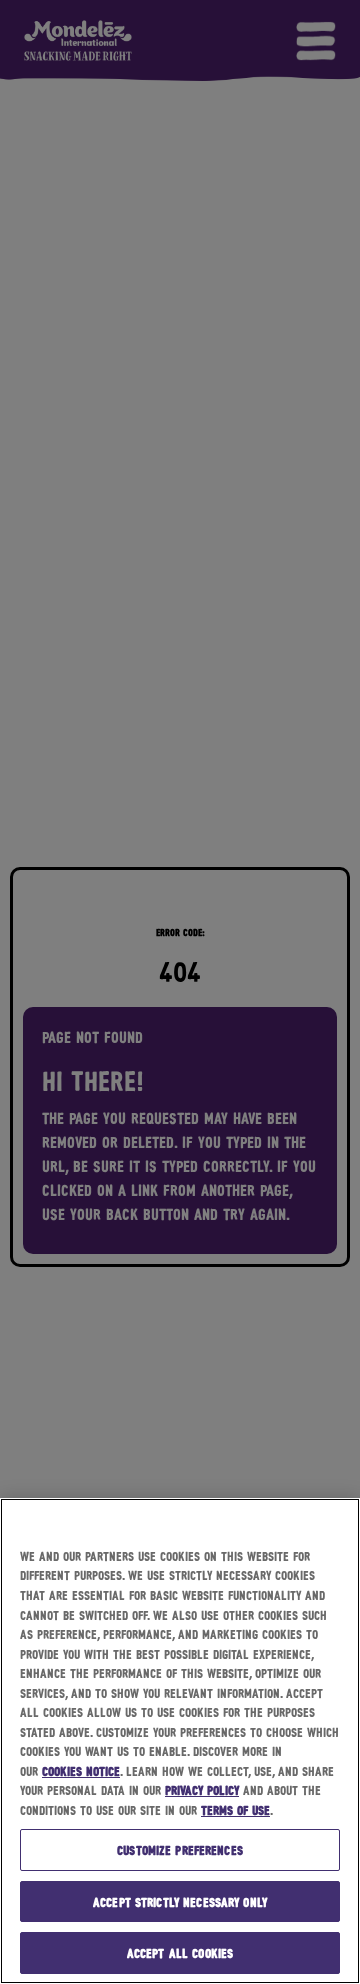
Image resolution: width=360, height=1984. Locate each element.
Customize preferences (180, 1849)
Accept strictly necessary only (180, 1901)
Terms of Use (235, 1809)
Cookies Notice (81, 1770)
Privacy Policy (202, 1789)
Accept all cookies (180, 1952)
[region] (180, 1741)
